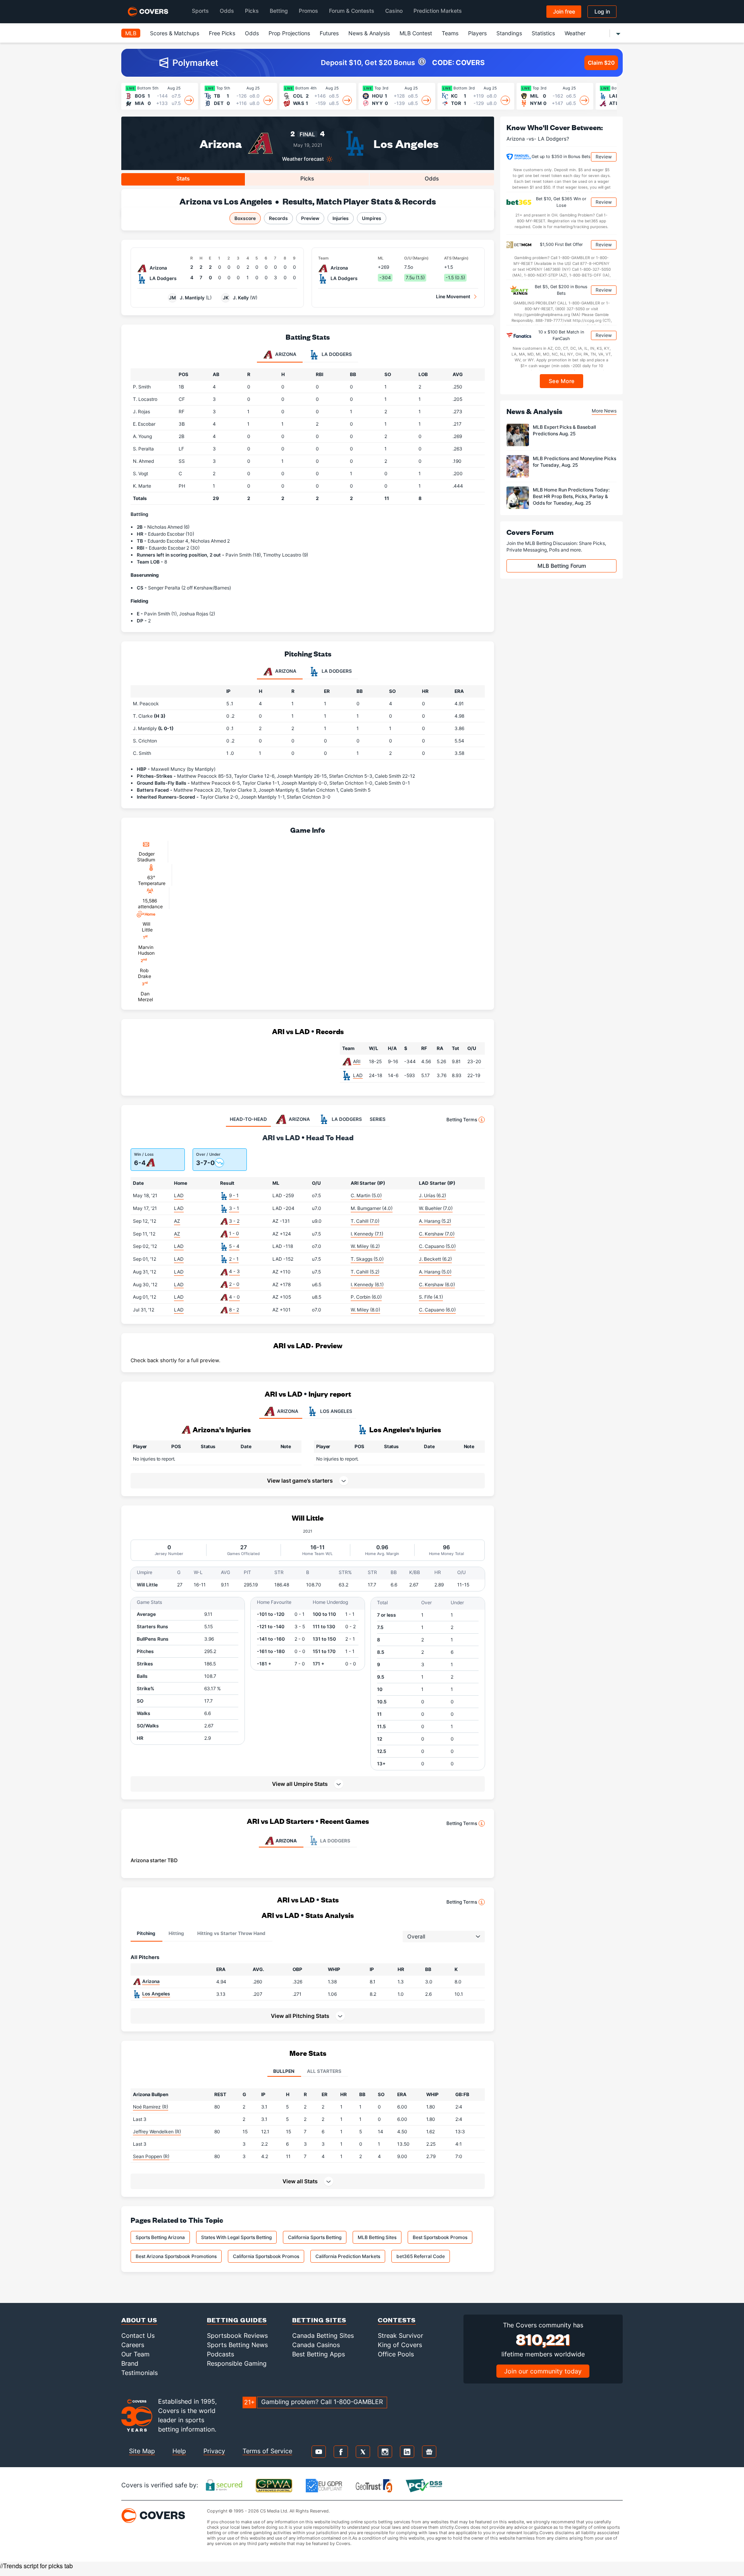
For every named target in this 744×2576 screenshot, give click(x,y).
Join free (564, 11)
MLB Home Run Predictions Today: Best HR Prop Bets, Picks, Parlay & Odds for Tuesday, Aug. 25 (571, 496)
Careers (133, 2345)
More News (604, 411)
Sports (200, 11)
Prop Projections (289, 33)
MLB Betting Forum (562, 566)
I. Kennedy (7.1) (367, 1234)
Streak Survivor (400, 2335)
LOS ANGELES (336, 1411)
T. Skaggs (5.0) (367, 1259)
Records (278, 218)
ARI (357, 1061)
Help (179, 2451)
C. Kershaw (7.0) (437, 1234)
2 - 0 (234, 1284)
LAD (358, 1075)
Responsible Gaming (237, 2363)
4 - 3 (234, 1271)
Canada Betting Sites (323, 2335)
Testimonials (139, 2373)
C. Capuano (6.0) (437, 1310)
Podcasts (220, 2354)
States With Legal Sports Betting (236, 2237)
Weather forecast (303, 159)
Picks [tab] (307, 178)
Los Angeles (406, 143)
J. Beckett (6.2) (435, 1259)
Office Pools (396, 2354)
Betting (279, 11)
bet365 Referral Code (421, 2256)
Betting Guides (237, 2320)
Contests (397, 2320)
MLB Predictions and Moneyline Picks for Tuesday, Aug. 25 (574, 462)
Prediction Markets (438, 11)
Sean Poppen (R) (151, 2156)
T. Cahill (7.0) (365, 1221)
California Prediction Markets (348, 2256)
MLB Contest (416, 33)
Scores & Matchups (175, 33)
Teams (450, 33)
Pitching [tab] (146, 1933)
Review (604, 157)
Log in (602, 11)
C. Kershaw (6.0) (437, 1285)
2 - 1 (234, 1259)
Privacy (214, 2451)
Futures (329, 33)
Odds (227, 11)
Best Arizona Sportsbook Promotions (176, 2256)
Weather (575, 33)
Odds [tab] (432, 178)
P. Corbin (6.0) (366, 1297)
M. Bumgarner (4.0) (372, 1208)
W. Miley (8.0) (365, 1310)
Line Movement (453, 296)
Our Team (135, 2354)
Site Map (142, 2451)
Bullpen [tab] (284, 2071)
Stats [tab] (183, 178)
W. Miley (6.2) (365, 1246)
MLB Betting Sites (377, 2237)
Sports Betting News (237, 2345)
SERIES (378, 1119)
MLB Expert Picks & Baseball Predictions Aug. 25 (564, 430)
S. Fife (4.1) (431, 1297)
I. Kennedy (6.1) (367, 1285)
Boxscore (245, 218)
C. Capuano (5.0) (437, 1246)
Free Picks (222, 33)
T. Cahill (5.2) (365, 1272)
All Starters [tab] (324, 2071)
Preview (310, 218)
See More (562, 381)
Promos (308, 11)
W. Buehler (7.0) (436, 1208)
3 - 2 (234, 1221)
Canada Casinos (316, 2345)
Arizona (221, 143)
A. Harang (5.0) (435, 1272)
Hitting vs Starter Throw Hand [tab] (231, 1933)
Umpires (372, 218)
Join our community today (543, 2371)
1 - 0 (234, 1233)
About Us (139, 2320)
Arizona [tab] (285, 354)
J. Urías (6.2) (432, 1195)
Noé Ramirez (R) (151, 2107)
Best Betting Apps (319, 2354)
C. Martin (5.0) (366, 1195)
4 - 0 (234, 1297)
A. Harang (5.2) (435, 1221)
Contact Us (138, 2335)
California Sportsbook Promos (266, 2256)
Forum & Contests (352, 11)
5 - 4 (234, 1246)
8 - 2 (234, 1310)
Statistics (543, 33)
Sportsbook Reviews (237, 2335)
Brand (130, 2363)
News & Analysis (369, 33)
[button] (308, 1784)
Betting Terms (462, 1120)
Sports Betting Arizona (160, 2237)
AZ (177, 1221)
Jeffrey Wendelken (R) (157, 2132)
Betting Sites (319, 2320)
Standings (509, 33)
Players (477, 33)
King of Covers (400, 2345)
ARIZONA (288, 1411)
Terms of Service (267, 2451)
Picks (252, 11)
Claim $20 (601, 63)
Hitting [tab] (176, 1933)
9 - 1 (234, 1195)
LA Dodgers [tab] (336, 354)
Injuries (341, 218)
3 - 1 (234, 1208)
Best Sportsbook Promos (440, 2237)
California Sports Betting (315, 2237)
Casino (394, 11)
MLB (131, 33)
